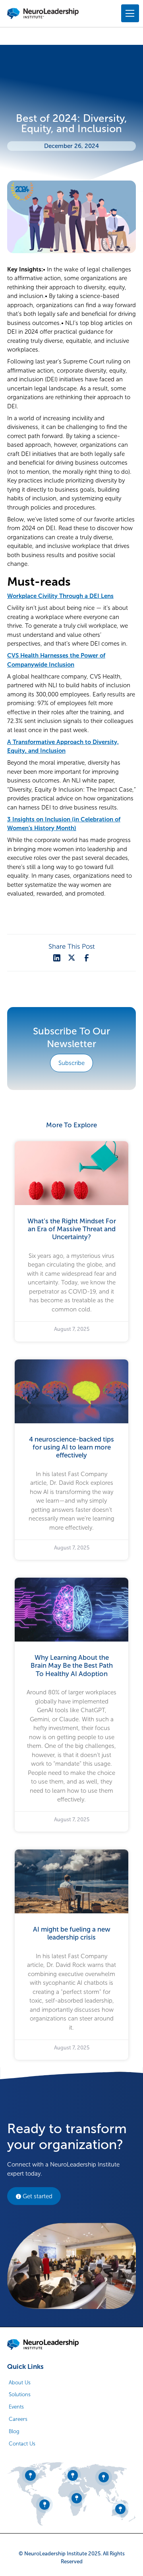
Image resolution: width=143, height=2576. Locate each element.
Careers (18, 2419)
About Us (20, 2383)
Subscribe (71, 1063)
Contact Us (22, 2444)
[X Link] (71, 958)
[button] (129, 13)
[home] (43, 13)
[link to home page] (43, 2345)
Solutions (20, 2394)
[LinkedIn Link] (57, 958)
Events (16, 2407)
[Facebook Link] (87, 958)
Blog (14, 2431)
